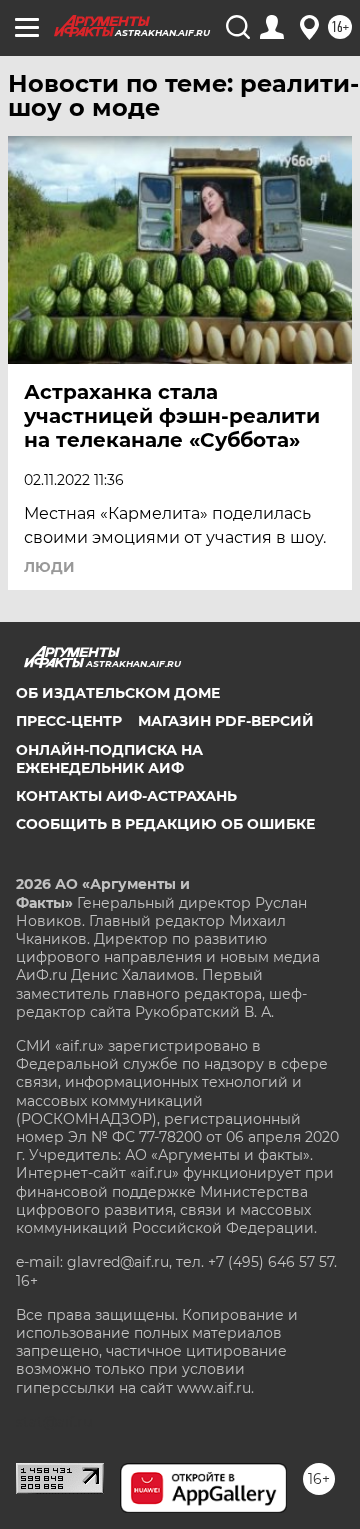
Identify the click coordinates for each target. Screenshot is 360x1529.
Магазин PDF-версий (226, 721)
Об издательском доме (118, 693)
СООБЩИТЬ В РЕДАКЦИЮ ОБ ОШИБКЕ (165, 824)
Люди (49, 567)
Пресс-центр (69, 721)
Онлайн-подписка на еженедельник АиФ (109, 759)
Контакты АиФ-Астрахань (126, 796)
